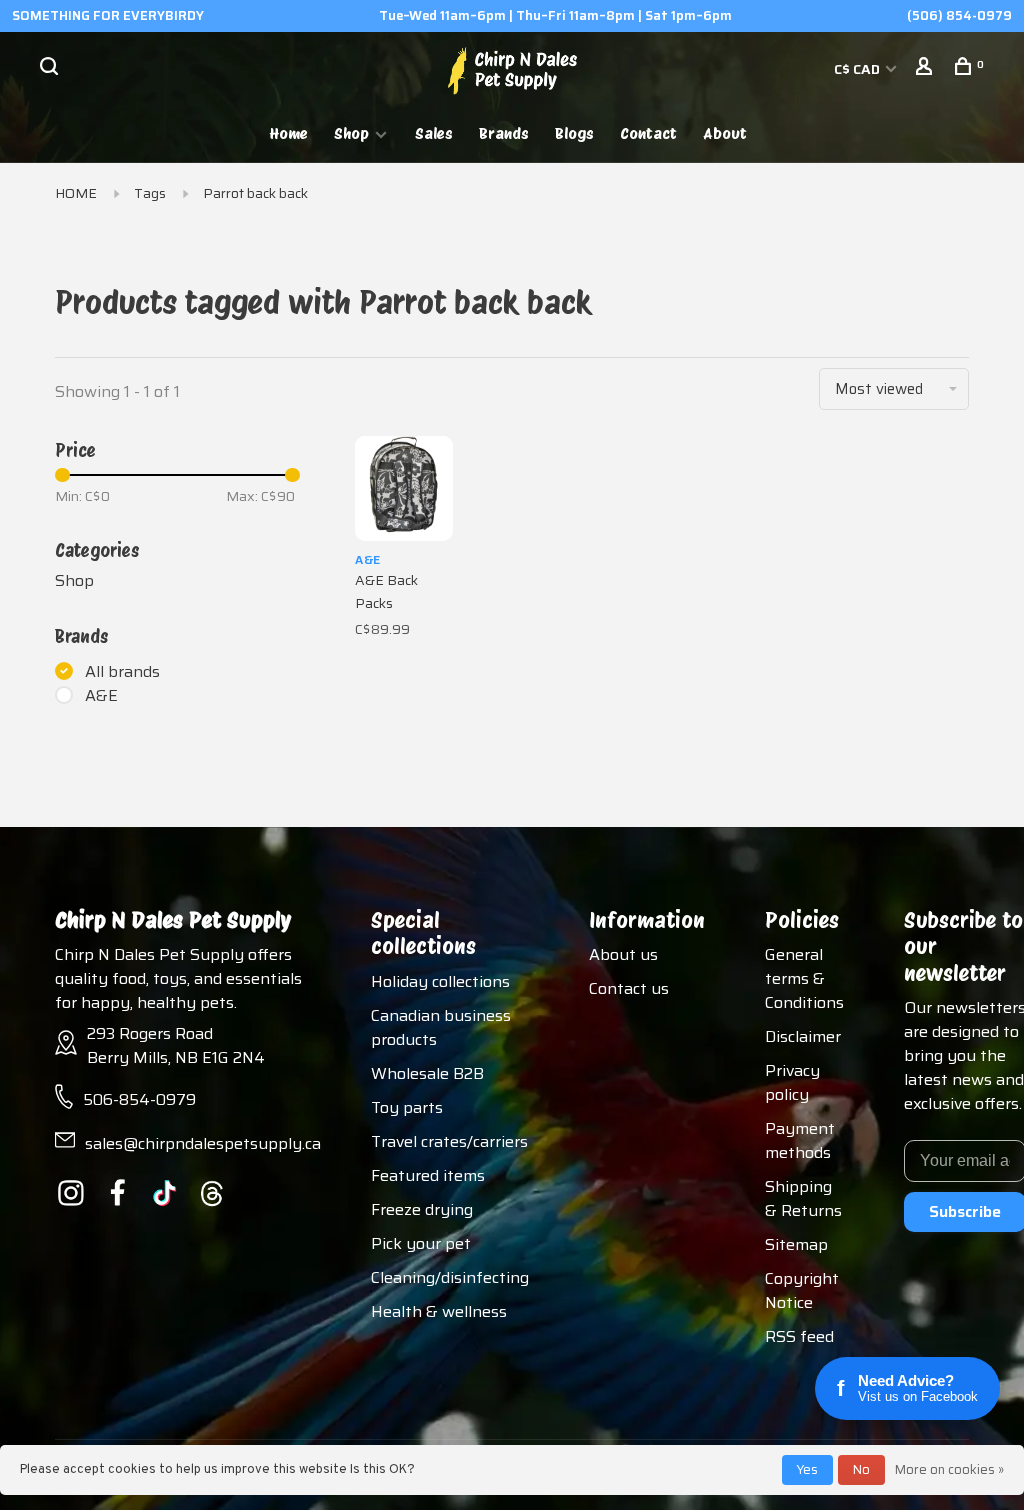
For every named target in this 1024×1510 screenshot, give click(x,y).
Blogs (574, 133)
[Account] (926, 69)
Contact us (629, 988)
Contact (648, 133)
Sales (434, 133)
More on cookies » (949, 1469)
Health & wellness (439, 1311)
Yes (807, 1469)
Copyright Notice (802, 1290)
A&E (101, 696)
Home (289, 133)
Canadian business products (441, 1027)
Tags (150, 193)
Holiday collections (440, 981)
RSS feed (799, 1336)
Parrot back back (255, 193)
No (861, 1469)
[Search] (51, 69)
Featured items (428, 1175)
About (725, 133)
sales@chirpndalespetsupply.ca (203, 1143)
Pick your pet (421, 1243)
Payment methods (800, 1140)
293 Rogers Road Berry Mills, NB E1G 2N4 (176, 1045)
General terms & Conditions (804, 978)
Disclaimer (803, 1036)
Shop (351, 133)
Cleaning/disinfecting (450, 1277)
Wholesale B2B (427, 1073)
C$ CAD (858, 69)
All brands (122, 672)
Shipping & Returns (803, 1198)
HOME (76, 193)
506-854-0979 (139, 1099)
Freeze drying (422, 1209)
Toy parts (407, 1107)
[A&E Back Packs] (404, 488)
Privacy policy (792, 1082)
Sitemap (796, 1244)
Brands (504, 133)
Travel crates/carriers (449, 1141)
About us (623, 954)
